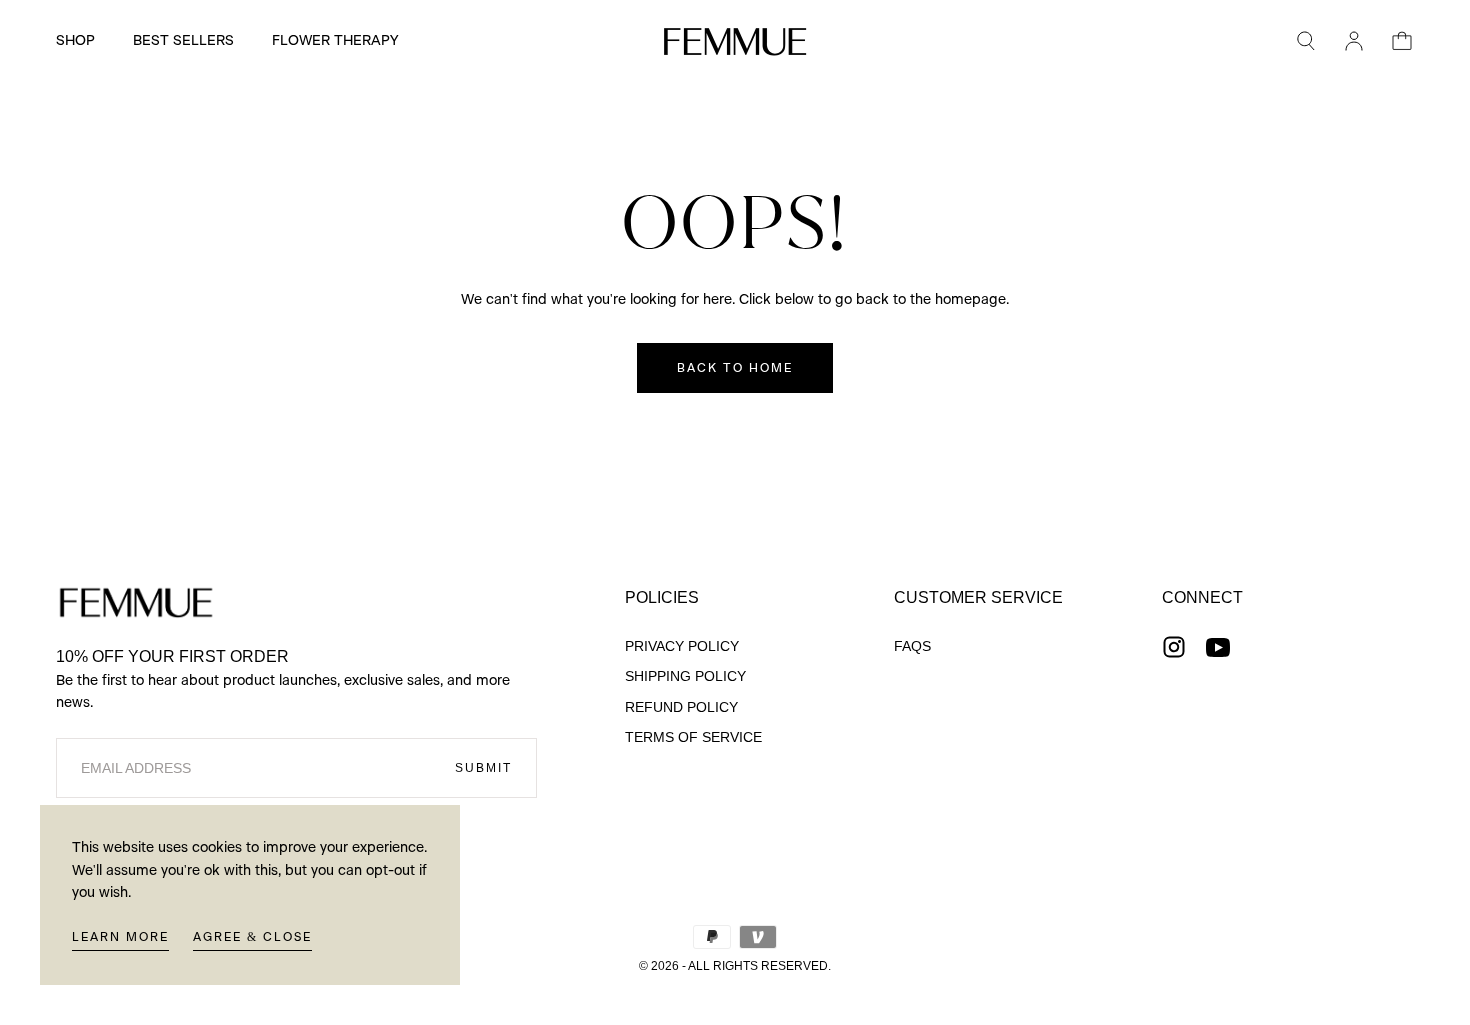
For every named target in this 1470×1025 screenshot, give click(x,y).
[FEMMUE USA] (136, 602)
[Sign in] (1354, 41)
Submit (483, 768)
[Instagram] (1174, 647)
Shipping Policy (685, 676)
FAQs (912, 646)
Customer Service (978, 597)
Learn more (120, 937)
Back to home (735, 368)
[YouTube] (1218, 647)
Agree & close (252, 937)
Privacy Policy (682, 646)
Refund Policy (681, 707)
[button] (1306, 41)
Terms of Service (693, 737)
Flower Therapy (335, 41)
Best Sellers (183, 41)
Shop (75, 41)
